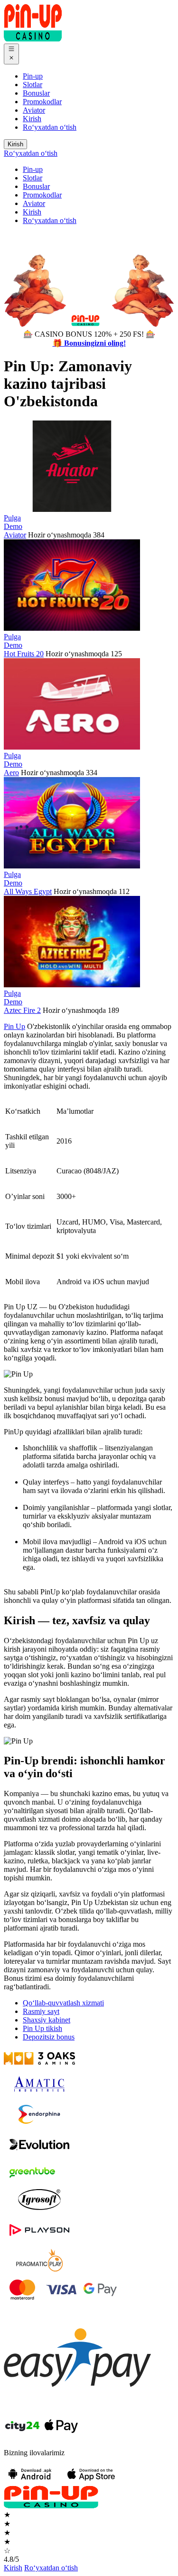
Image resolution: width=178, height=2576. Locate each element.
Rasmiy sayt (41, 2011)
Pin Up (14, 1026)
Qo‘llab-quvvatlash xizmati (63, 2003)
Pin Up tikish (42, 2028)
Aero (11, 773)
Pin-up (33, 76)
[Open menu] (11, 54)
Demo (13, 526)
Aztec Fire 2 (22, 1010)
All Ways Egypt (28, 891)
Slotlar (33, 85)
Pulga (12, 518)
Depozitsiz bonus (49, 2037)
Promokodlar (42, 102)
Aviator (34, 110)
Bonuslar (36, 93)
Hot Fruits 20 (24, 654)
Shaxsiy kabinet (47, 2020)
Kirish (32, 119)
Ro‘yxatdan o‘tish (50, 127)
